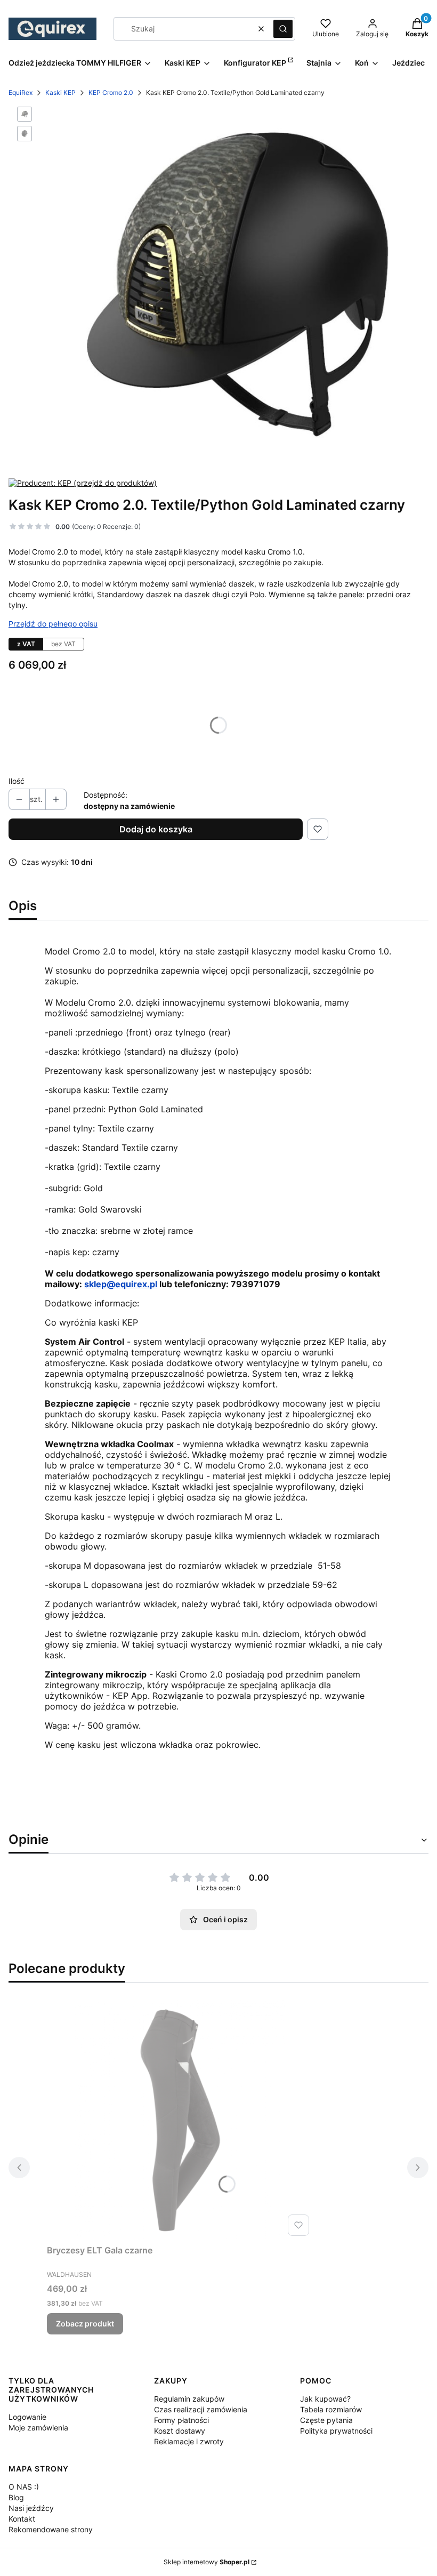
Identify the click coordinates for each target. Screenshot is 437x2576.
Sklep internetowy (207, 2562)
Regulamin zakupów (189, 2399)
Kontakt (22, 2519)
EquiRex (21, 93)
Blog (16, 2497)
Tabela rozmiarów (331, 2409)
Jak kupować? (325, 2399)
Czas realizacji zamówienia (201, 2409)
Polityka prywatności (336, 2431)
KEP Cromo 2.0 (111, 93)
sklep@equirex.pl (121, 1284)
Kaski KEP (60, 93)
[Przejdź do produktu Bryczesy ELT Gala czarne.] (180, 2120)
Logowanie (27, 2417)
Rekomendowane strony (51, 2529)
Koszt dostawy (180, 2431)
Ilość (17, 781)
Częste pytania (326, 2420)
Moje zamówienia (38, 2427)
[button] (283, 29)
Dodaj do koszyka (156, 829)
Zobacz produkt (85, 2324)
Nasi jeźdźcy (31, 2508)
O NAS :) (24, 2487)
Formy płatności (181, 2420)
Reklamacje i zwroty (189, 2441)
